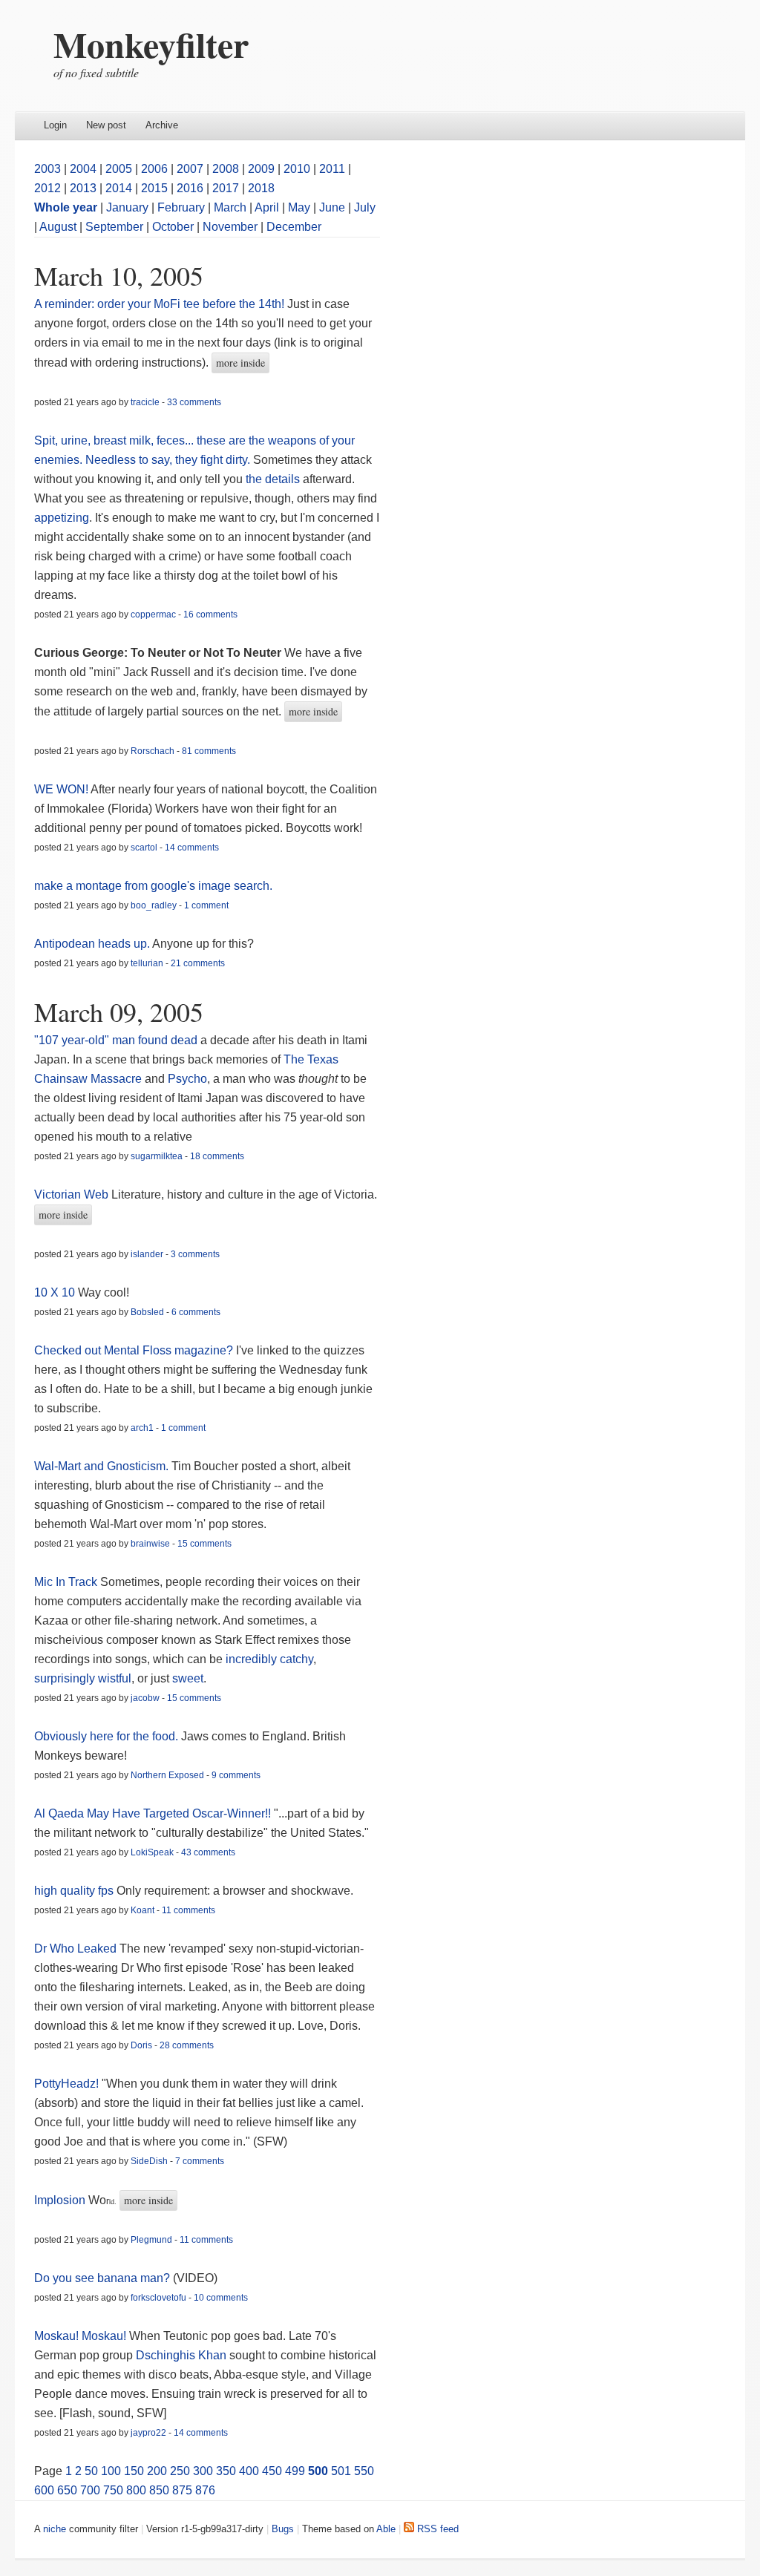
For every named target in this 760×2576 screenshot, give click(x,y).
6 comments (196, 1312)
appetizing (62, 518)
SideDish (149, 2161)
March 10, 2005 (119, 275)
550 (364, 2471)
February (181, 207)
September (114, 227)
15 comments (204, 1544)
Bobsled (147, 1312)
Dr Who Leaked (75, 1949)
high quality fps (74, 1891)
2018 (261, 188)
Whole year (66, 207)
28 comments (187, 2045)
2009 (261, 169)
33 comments (194, 402)
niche (55, 2529)
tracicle (145, 402)
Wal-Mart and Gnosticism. (101, 1466)
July (365, 207)
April (267, 207)
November (230, 227)
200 (157, 2471)
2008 (226, 169)
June (332, 207)
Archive (162, 125)
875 (182, 2490)
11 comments (189, 1910)
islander (147, 1254)
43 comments (208, 1852)
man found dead (156, 1040)
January (127, 207)
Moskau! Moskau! (80, 2336)
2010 (297, 169)
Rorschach (153, 751)
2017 (226, 188)
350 (226, 2471)
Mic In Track (66, 1582)
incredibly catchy (269, 1659)
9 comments (236, 1775)
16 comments (210, 614)
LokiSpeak (152, 1852)
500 (318, 2471)
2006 (154, 169)
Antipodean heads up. (92, 944)
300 (203, 2471)
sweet (188, 1678)
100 (111, 2471)
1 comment (206, 905)
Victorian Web (71, 1194)
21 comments (198, 963)
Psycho (187, 1079)
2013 (83, 188)
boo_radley (154, 905)
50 (91, 2471)
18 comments (217, 1156)
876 (205, 2490)
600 (44, 2490)
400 (249, 2471)
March (230, 207)
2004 (83, 169)
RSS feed (436, 2529)
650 (67, 2490)
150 (134, 2471)
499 (295, 2471)
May (299, 207)
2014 (119, 188)
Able (386, 2529)
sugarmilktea (157, 1156)
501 (341, 2471)
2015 (154, 188)
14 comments (192, 848)
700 (90, 2490)
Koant (142, 1910)
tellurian (147, 963)
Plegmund (151, 2240)
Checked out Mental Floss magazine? (134, 1350)
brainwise (150, 1544)
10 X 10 (55, 1292)
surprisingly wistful (83, 1678)
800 (136, 2490)
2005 (119, 169)
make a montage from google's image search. (153, 886)
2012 (47, 188)
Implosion (60, 2200)
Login (55, 125)
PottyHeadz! (66, 2084)
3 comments (195, 1254)
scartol (144, 848)
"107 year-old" (72, 1040)
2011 (332, 169)
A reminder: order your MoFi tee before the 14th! (159, 304)
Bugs (283, 2529)
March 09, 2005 (119, 1012)
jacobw (145, 1698)
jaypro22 (148, 2433)
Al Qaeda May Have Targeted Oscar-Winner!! (153, 1813)
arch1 (142, 1428)
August (58, 227)
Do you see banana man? (102, 2278)
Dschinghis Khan (183, 2355)
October (173, 227)
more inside (240, 363)
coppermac (153, 614)
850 (159, 2490)
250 (180, 2471)
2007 (190, 169)
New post (106, 125)
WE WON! (61, 789)
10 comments (221, 2298)
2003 (47, 169)
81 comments (209, 751)
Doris (141, 2045)
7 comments (200, 2161)
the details (273, 479)
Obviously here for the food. (106, 1736)
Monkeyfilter (151, 44)
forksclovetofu (158, 2298)
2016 (190, 188)
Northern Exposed (167, 1775)
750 (113, 2490)
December (294, 227)
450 (272, 2471)
